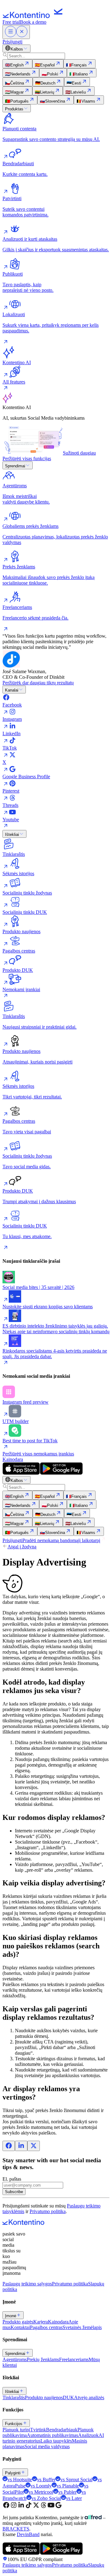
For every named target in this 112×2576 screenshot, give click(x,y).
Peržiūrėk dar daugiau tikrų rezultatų (38, 683)
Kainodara (13, 1459)
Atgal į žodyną (22, 1547)
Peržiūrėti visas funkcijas (27, 458)
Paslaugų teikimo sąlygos (27, 2284)
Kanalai (12, 690)
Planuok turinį (16, 2430)
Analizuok (88, 2435)
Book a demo (33, 22)
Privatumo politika (48, 2211)
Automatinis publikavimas (52, 2435)
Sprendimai (15, 466)
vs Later (74, 2498)
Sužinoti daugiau (79, 453)
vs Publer (67, 2492)
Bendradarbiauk (62, 2430)
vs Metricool (41, 2492)
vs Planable (68, 2486)
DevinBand (28, 2534)
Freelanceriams (74, 2359)
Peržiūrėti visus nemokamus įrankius (38, 1454)
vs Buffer (46, 2480)
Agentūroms (15, 2359)
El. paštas (12, 2179)
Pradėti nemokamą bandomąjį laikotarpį (61, 1540)
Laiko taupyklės (56, 2441)
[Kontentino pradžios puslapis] (34, 16)
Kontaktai (20, 2327)
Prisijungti (12, 42)
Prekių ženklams (43, 2359)
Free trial (11, 22)
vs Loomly (41, 2486)
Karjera (41, 2322)
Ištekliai (12, 835)
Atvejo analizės (89, 2398)
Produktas (14, 109)
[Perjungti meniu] (16, 32)
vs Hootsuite (20, 2480)
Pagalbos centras (46, 2327)
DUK (68, 2398)
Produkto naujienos (44, 2398)
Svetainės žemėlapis (82, 2327)
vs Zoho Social (46, 2498)
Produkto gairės (18, 2322)
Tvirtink (38, 2430)
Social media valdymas (47, 2446)
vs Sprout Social (76, 2480)
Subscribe (14, 2192)
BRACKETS (16, 2529)
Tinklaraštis (14, 2398)
